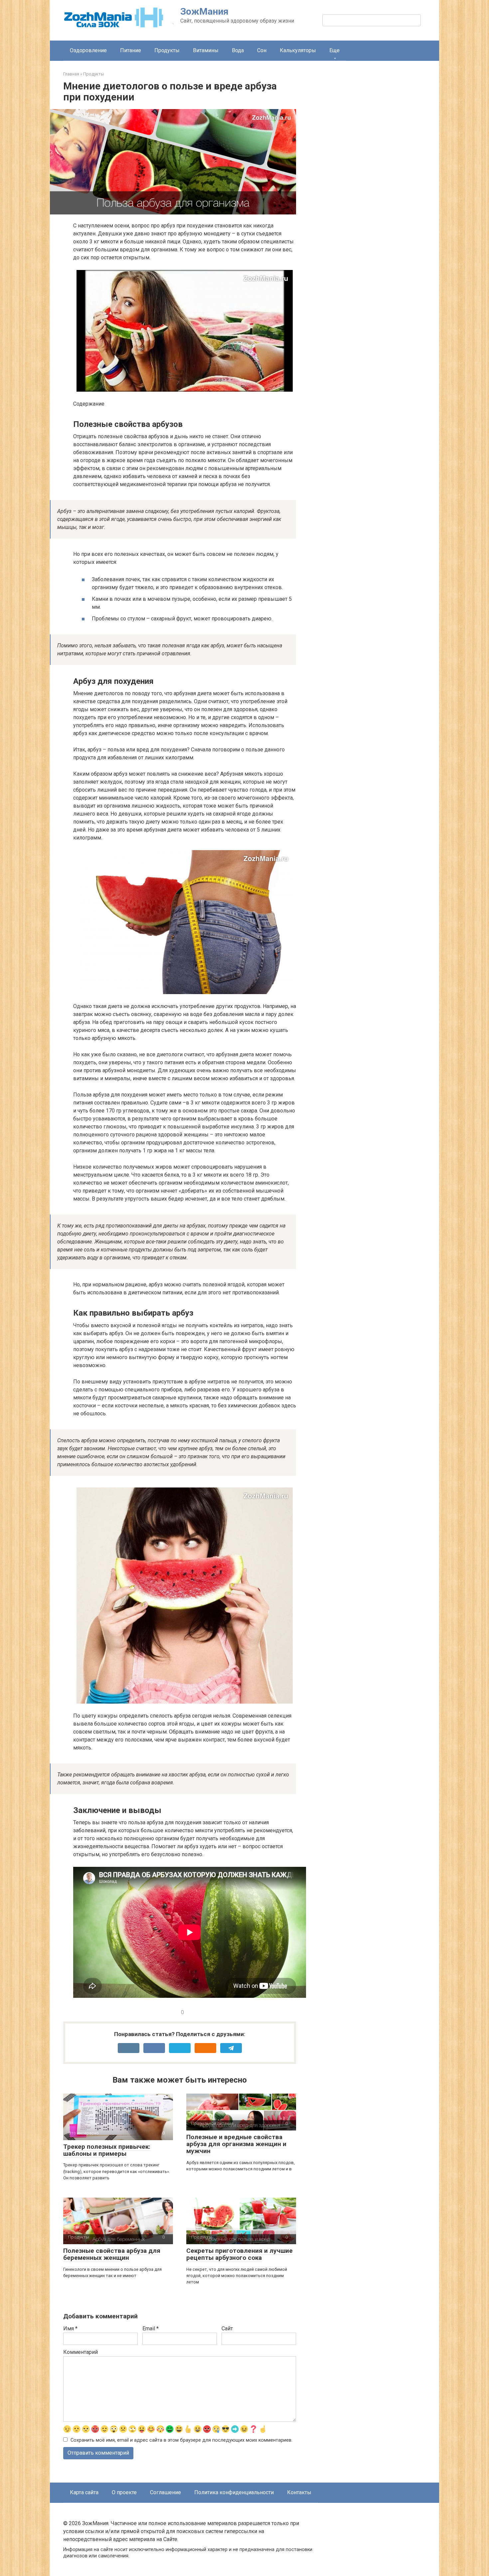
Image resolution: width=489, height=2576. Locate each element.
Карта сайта (84, 2492)
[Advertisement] (376, 187)
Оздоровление (88, 50)
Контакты (299, 2492)
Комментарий (81, 2352)
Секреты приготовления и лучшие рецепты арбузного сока (240, 2254)
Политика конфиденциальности (234, 2492)
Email (151, 2328)
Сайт (227, 2328)
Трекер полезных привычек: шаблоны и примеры (107, 2150)
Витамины (206, 50)
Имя (70, 2328)
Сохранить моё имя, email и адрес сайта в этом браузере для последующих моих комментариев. (181, 2440)
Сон (262, 50)
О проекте (124, 2492)
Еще (334, 50)
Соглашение (165, 2492)
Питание (131, 50)
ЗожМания (204, 11)
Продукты (167, 50)
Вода (238, 50)
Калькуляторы (298, 50)
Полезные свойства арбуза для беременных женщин (112, 2254)
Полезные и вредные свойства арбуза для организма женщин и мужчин (236, 2144)
